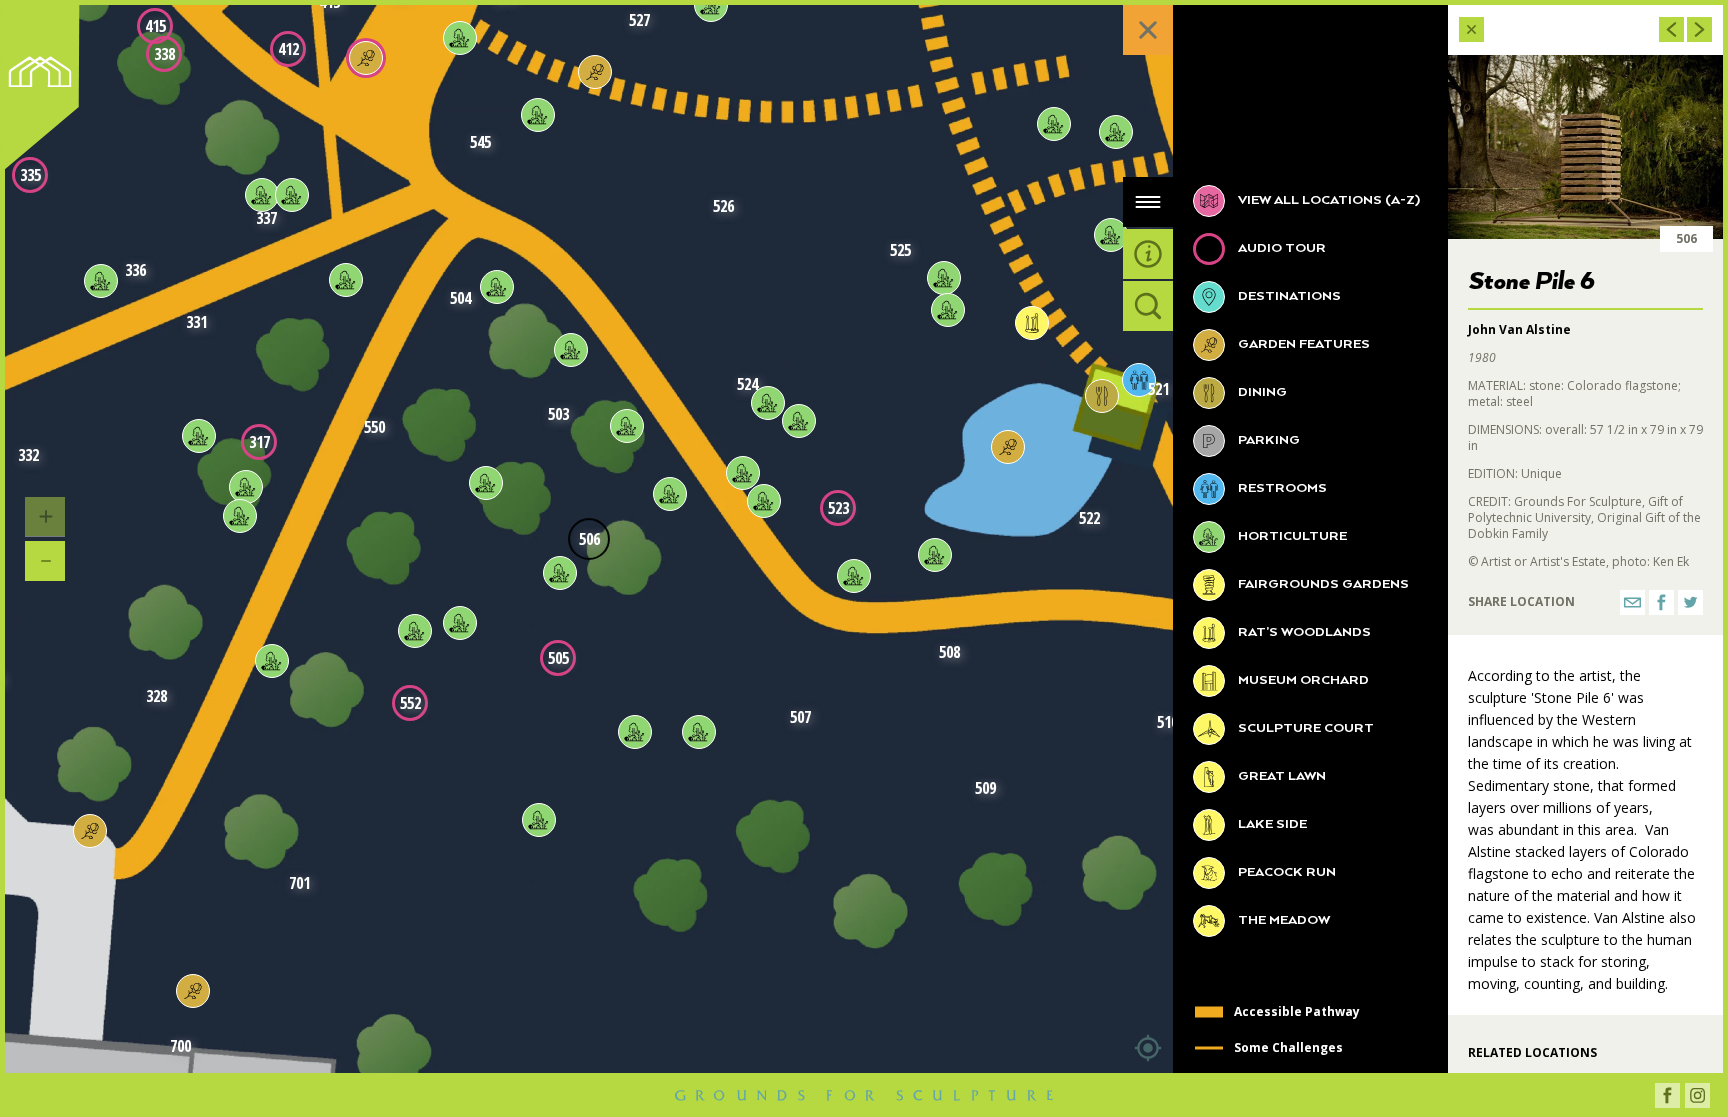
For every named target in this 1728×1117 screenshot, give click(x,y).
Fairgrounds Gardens (1322, 584)
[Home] (46, 92)
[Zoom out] (45, 561)
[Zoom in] (45, 517)
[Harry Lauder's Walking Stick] (292, 195)
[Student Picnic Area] (193, 991)
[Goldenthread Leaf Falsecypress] (743, 473)
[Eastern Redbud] (948, 310)
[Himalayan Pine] (571, 350)
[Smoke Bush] (539, 820)
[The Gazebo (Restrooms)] (1139, 380)
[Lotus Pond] (1008, 447)
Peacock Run (1285, 872)
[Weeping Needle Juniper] (1054, 124)
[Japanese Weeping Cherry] (935, 555)
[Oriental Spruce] (670, 494)
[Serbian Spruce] (560, 573)
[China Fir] (240, 516)
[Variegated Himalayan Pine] (627, 426)
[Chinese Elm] (272, 661)
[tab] (1148, 202)
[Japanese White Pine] (199, 436)
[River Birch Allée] (90, 831)
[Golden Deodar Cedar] (764, 501)
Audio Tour (1280, 248)
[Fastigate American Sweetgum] (497, 287)
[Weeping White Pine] (538, 115)
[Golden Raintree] (635, 732)
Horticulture (1291, 536)
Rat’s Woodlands (1303, 632)
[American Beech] (346, 280)
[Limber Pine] (1116, 132)
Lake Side (1271, 824)
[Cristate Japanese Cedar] (768, 403)
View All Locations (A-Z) (1327, 200)
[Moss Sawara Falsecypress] (486, 483)
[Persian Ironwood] (944, 278)
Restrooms (1281, 488)
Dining (1261, 392)
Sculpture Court (1304, 728)
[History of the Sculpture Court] (366, 58)
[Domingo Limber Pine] (799, 421)
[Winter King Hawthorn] (415, 631)
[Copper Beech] (246, 487)
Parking (1267, 440)
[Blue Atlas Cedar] (262, 195)
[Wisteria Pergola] (595, 72)
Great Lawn (1280, 776)
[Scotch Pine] (1111, 235)
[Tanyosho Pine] (854, 576)
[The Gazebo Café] (1102, 396)
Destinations (1288, 296)
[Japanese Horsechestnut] (699, 732)
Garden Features (1302, 344)
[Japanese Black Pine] (101, 281)
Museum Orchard (1302, 680)
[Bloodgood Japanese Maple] (460, 623)
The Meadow (1282, 920)
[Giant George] (1032, 323)
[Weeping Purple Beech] (460, 38)
